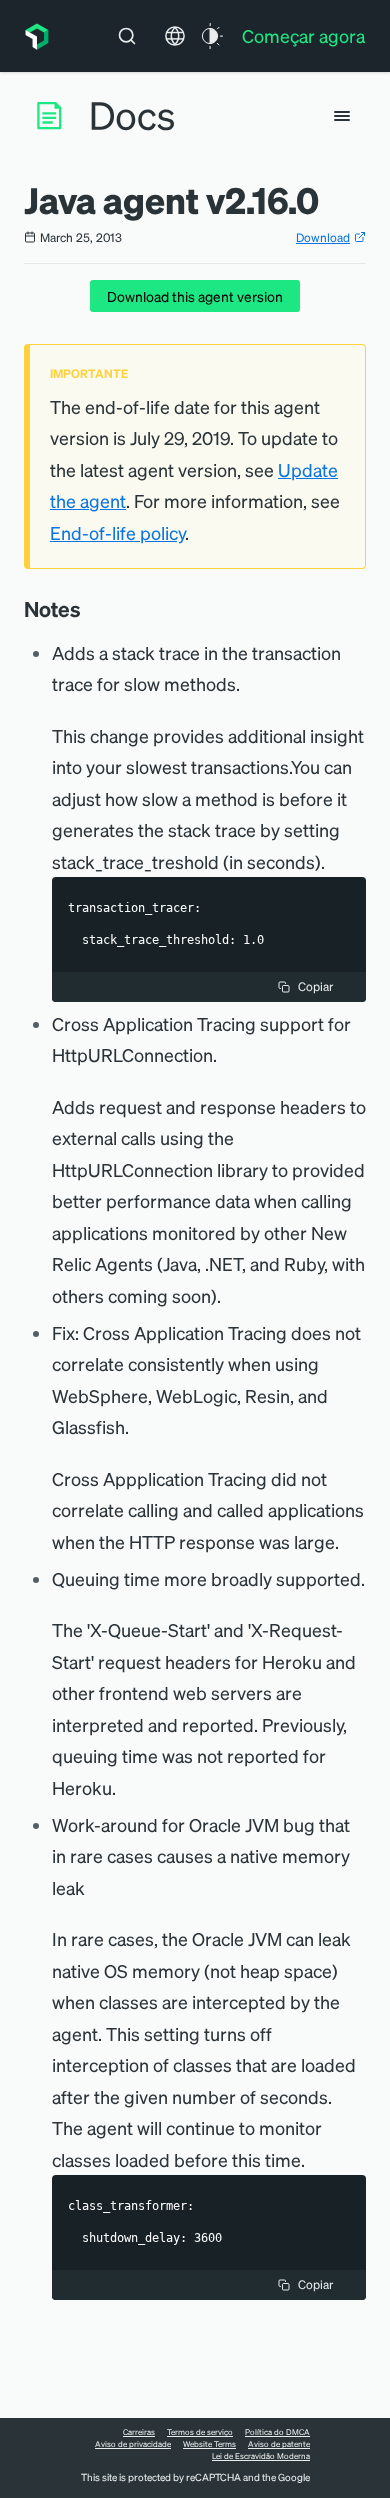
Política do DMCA (277, 2432)
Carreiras (139, 2432)
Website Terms (209, 2444)
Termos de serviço (200, 2432)
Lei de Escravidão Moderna (261, 2456)
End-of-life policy (117, 532)
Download (323, 237)
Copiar (315, 986)
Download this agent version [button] (195, 296)
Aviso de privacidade (133, 2444)
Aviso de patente (279, 2444)
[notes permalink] (91, 609)
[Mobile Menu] (342, 116)
